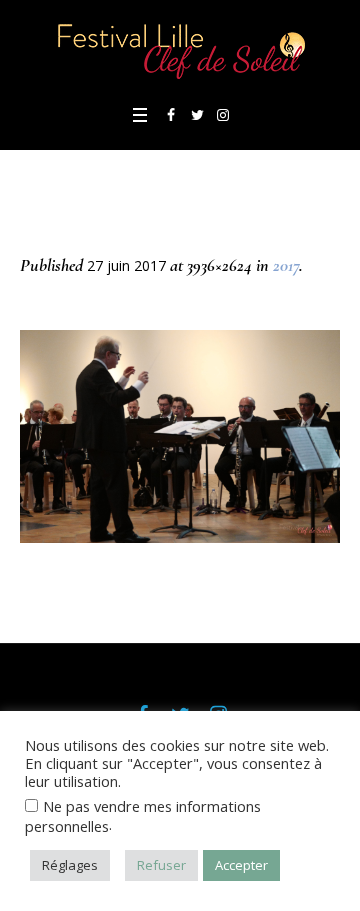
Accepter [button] (241, 865)
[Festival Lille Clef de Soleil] (180, 49)
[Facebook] (171, 115)
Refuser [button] (161, 865)
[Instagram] (223, 115)
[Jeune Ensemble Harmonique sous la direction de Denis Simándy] (180, 436)
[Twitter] (197, 115)
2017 (286, 265)
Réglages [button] (70, 865)
